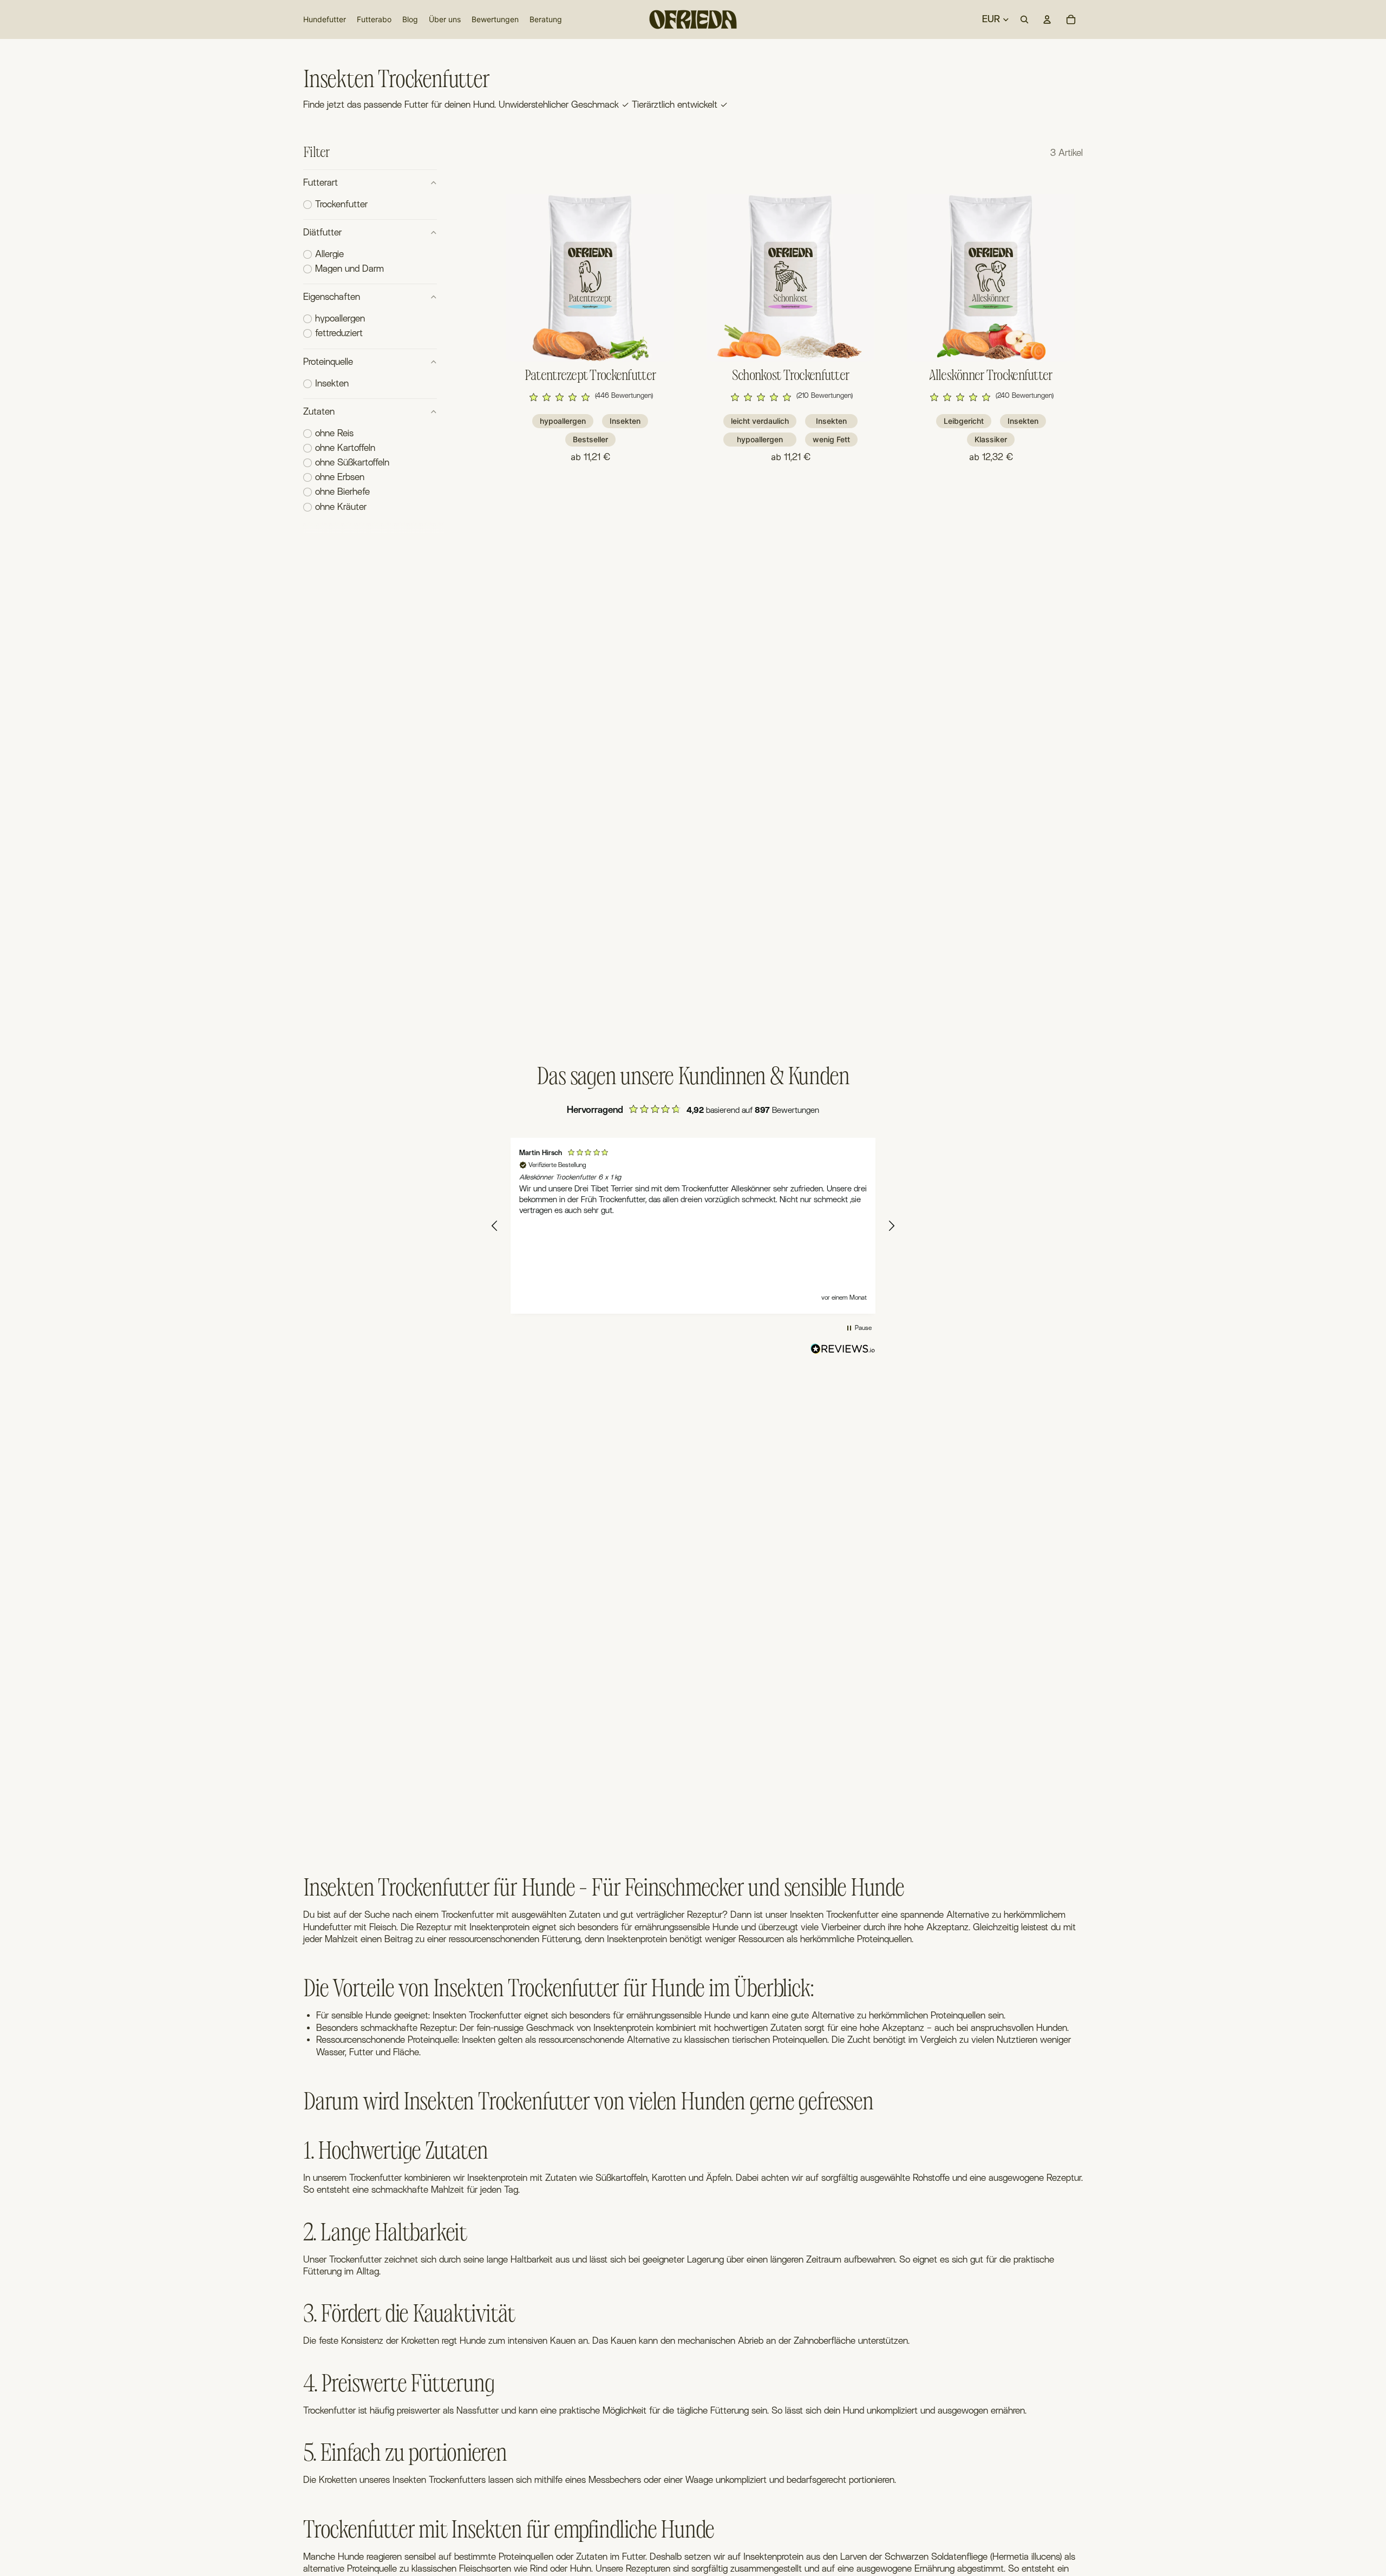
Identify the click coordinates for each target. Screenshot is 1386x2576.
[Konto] (1047, 19)
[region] (693, 1226)
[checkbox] (335, 205)
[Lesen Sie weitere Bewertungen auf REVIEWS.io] (843, 1351)
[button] (590, 397)
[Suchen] (1024, 19)
